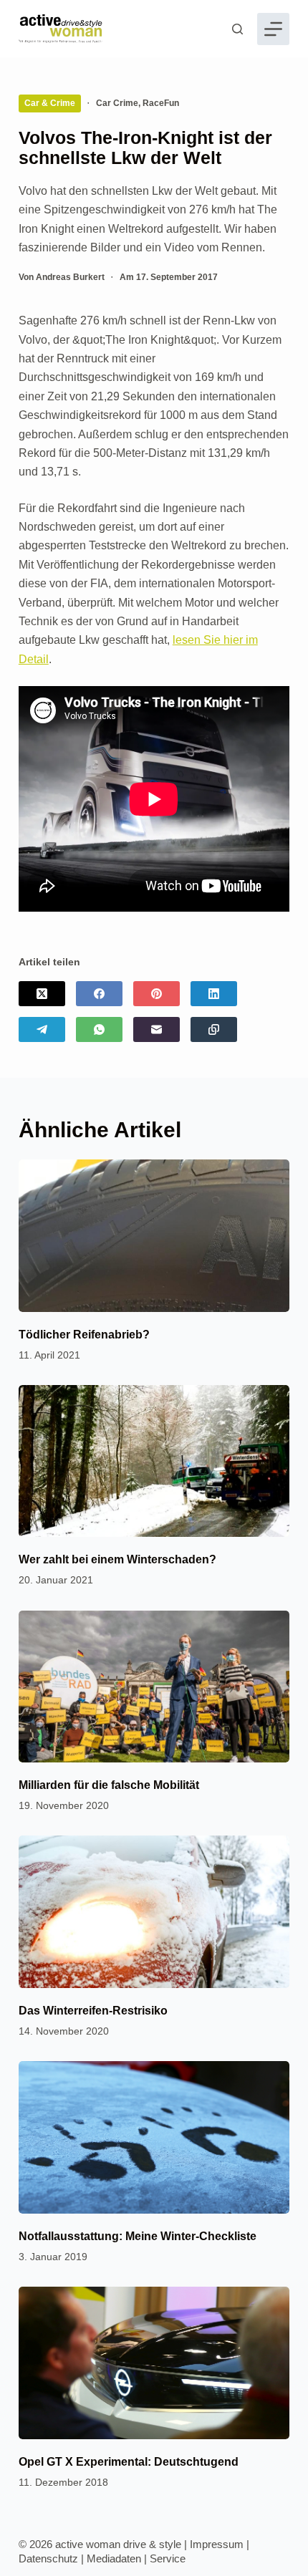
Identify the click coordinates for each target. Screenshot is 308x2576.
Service (168, 2558)
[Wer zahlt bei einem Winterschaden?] (154, 1461)
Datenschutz (48, 2558)
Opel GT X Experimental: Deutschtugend (129, 2462)
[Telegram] (42, 1029)
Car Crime (117, 103)
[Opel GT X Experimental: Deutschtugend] (154, 2363)
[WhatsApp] (99, 1029)
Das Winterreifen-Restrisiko (93, 2011)
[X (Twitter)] (42, 994)
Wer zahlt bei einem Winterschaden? (117, 1559)
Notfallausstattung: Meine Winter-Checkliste (138, 2236)
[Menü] (273, 29)
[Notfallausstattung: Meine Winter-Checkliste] (154, 2137)
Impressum (217, 2544)
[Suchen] (237, 29)
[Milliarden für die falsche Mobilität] (154, 1687)
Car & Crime (50, 103)
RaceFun (161, 103)
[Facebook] (99, 994)
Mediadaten (114, 2558)
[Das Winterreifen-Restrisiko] (154, 1912)
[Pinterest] (157, 994)
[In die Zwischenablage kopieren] (214, 1029)
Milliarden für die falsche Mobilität (109, 1785)
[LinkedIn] (214, 994)
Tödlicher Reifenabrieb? (84, 1335)
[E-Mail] (157, 1029)
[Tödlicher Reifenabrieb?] (154, 1236)
